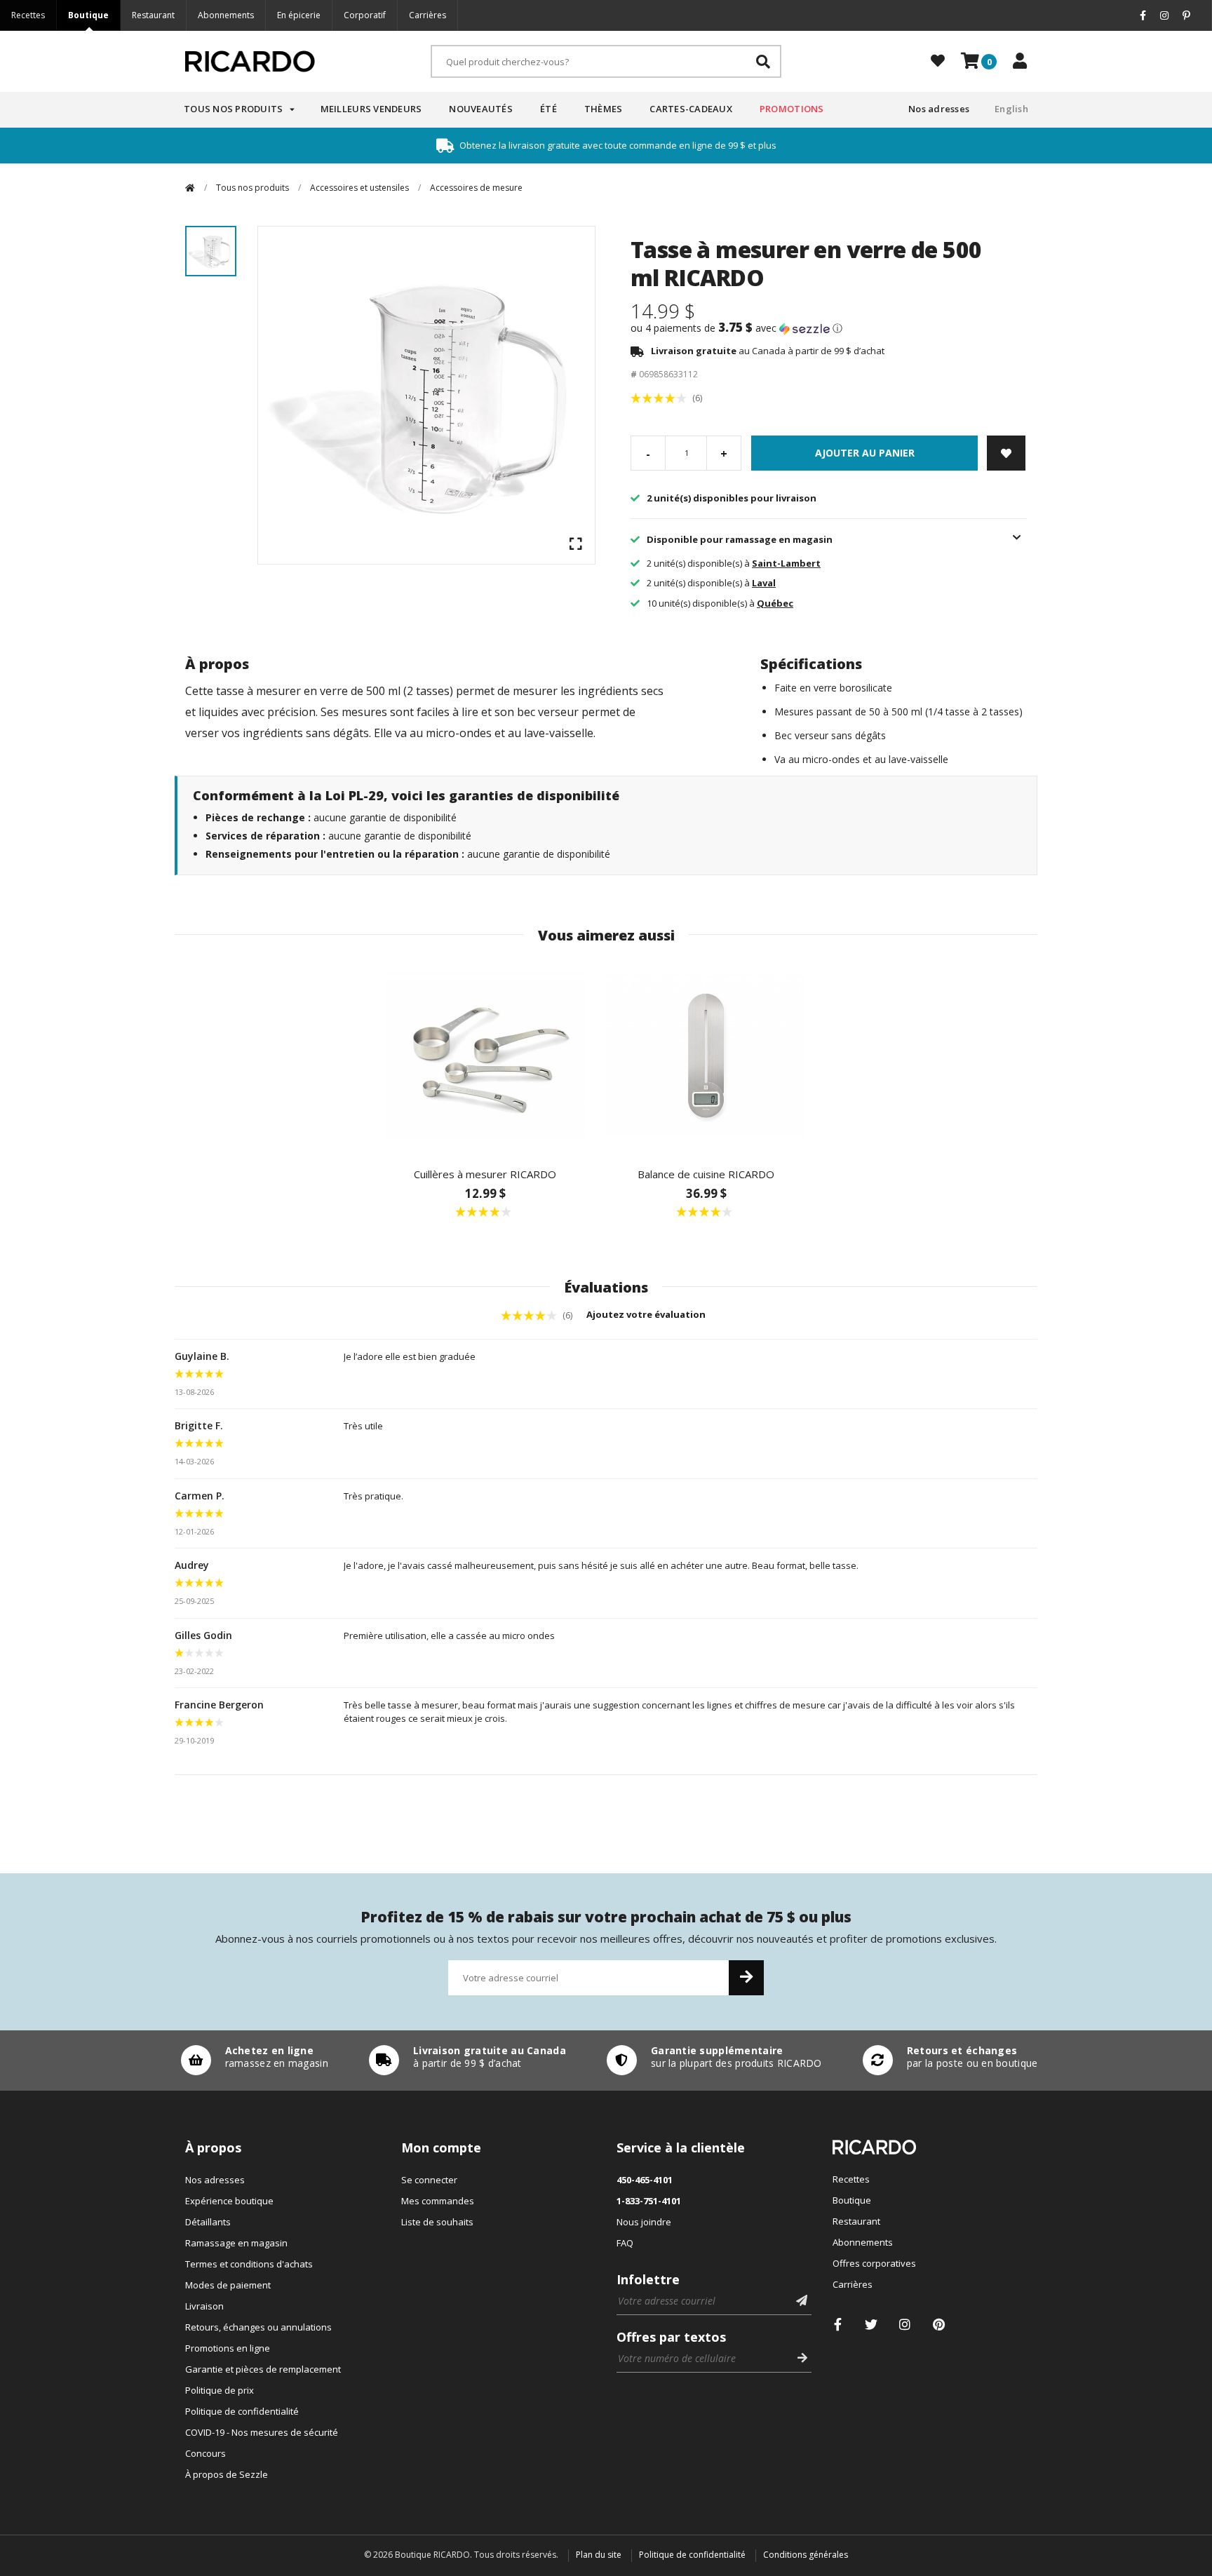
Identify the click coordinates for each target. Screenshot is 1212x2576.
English (1011, 109)
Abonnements (226, 15)
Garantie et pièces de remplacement (263, 2369)
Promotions (792, 109)
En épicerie (299, 15)
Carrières (427, 15)
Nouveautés (481, 109)
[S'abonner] (746, 1978)
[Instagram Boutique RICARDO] (905, 2325)
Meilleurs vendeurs (371, 109)
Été (548, 109)
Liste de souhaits (437, 2222)
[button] (829, 328)
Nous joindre (644, 2222)
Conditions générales (806, 2555)
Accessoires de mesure (476, 188)
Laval (764, 583)
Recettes (28, 15)
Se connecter (429, 2180)
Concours (206, 2453)
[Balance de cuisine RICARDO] (706, 1056)
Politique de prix (220, 2390)
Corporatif (365, 15)
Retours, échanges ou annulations (258, 2327)
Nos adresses (939, 109)
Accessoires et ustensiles (359, 188)
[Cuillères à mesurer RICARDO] (485, 1056)
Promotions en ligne (228, 2348)
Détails (251, 2061)
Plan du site (599, 2555)
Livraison (204, 2306)
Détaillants (208, 2222)
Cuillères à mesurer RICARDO (485, 1174)
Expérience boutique (229, 2201)
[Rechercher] (763, 61)
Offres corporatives (874, 2263)
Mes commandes (438, 2201)
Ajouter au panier (865, 453)
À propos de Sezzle (227, 2474)
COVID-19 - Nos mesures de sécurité (262, 2432)
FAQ (625, 2243)
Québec (775, 603)
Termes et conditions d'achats (249, 2264)
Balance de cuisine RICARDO (706, 1174)
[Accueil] (190, 188)
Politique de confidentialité (242, 2411)
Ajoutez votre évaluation (647, 1314)
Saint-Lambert (786, 563)
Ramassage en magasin (236, 2243)
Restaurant (153, 15)
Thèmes (604, 109)
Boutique (88, 15)
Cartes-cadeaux (691, 109)
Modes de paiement (228, 2285)
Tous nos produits (233, 109)
